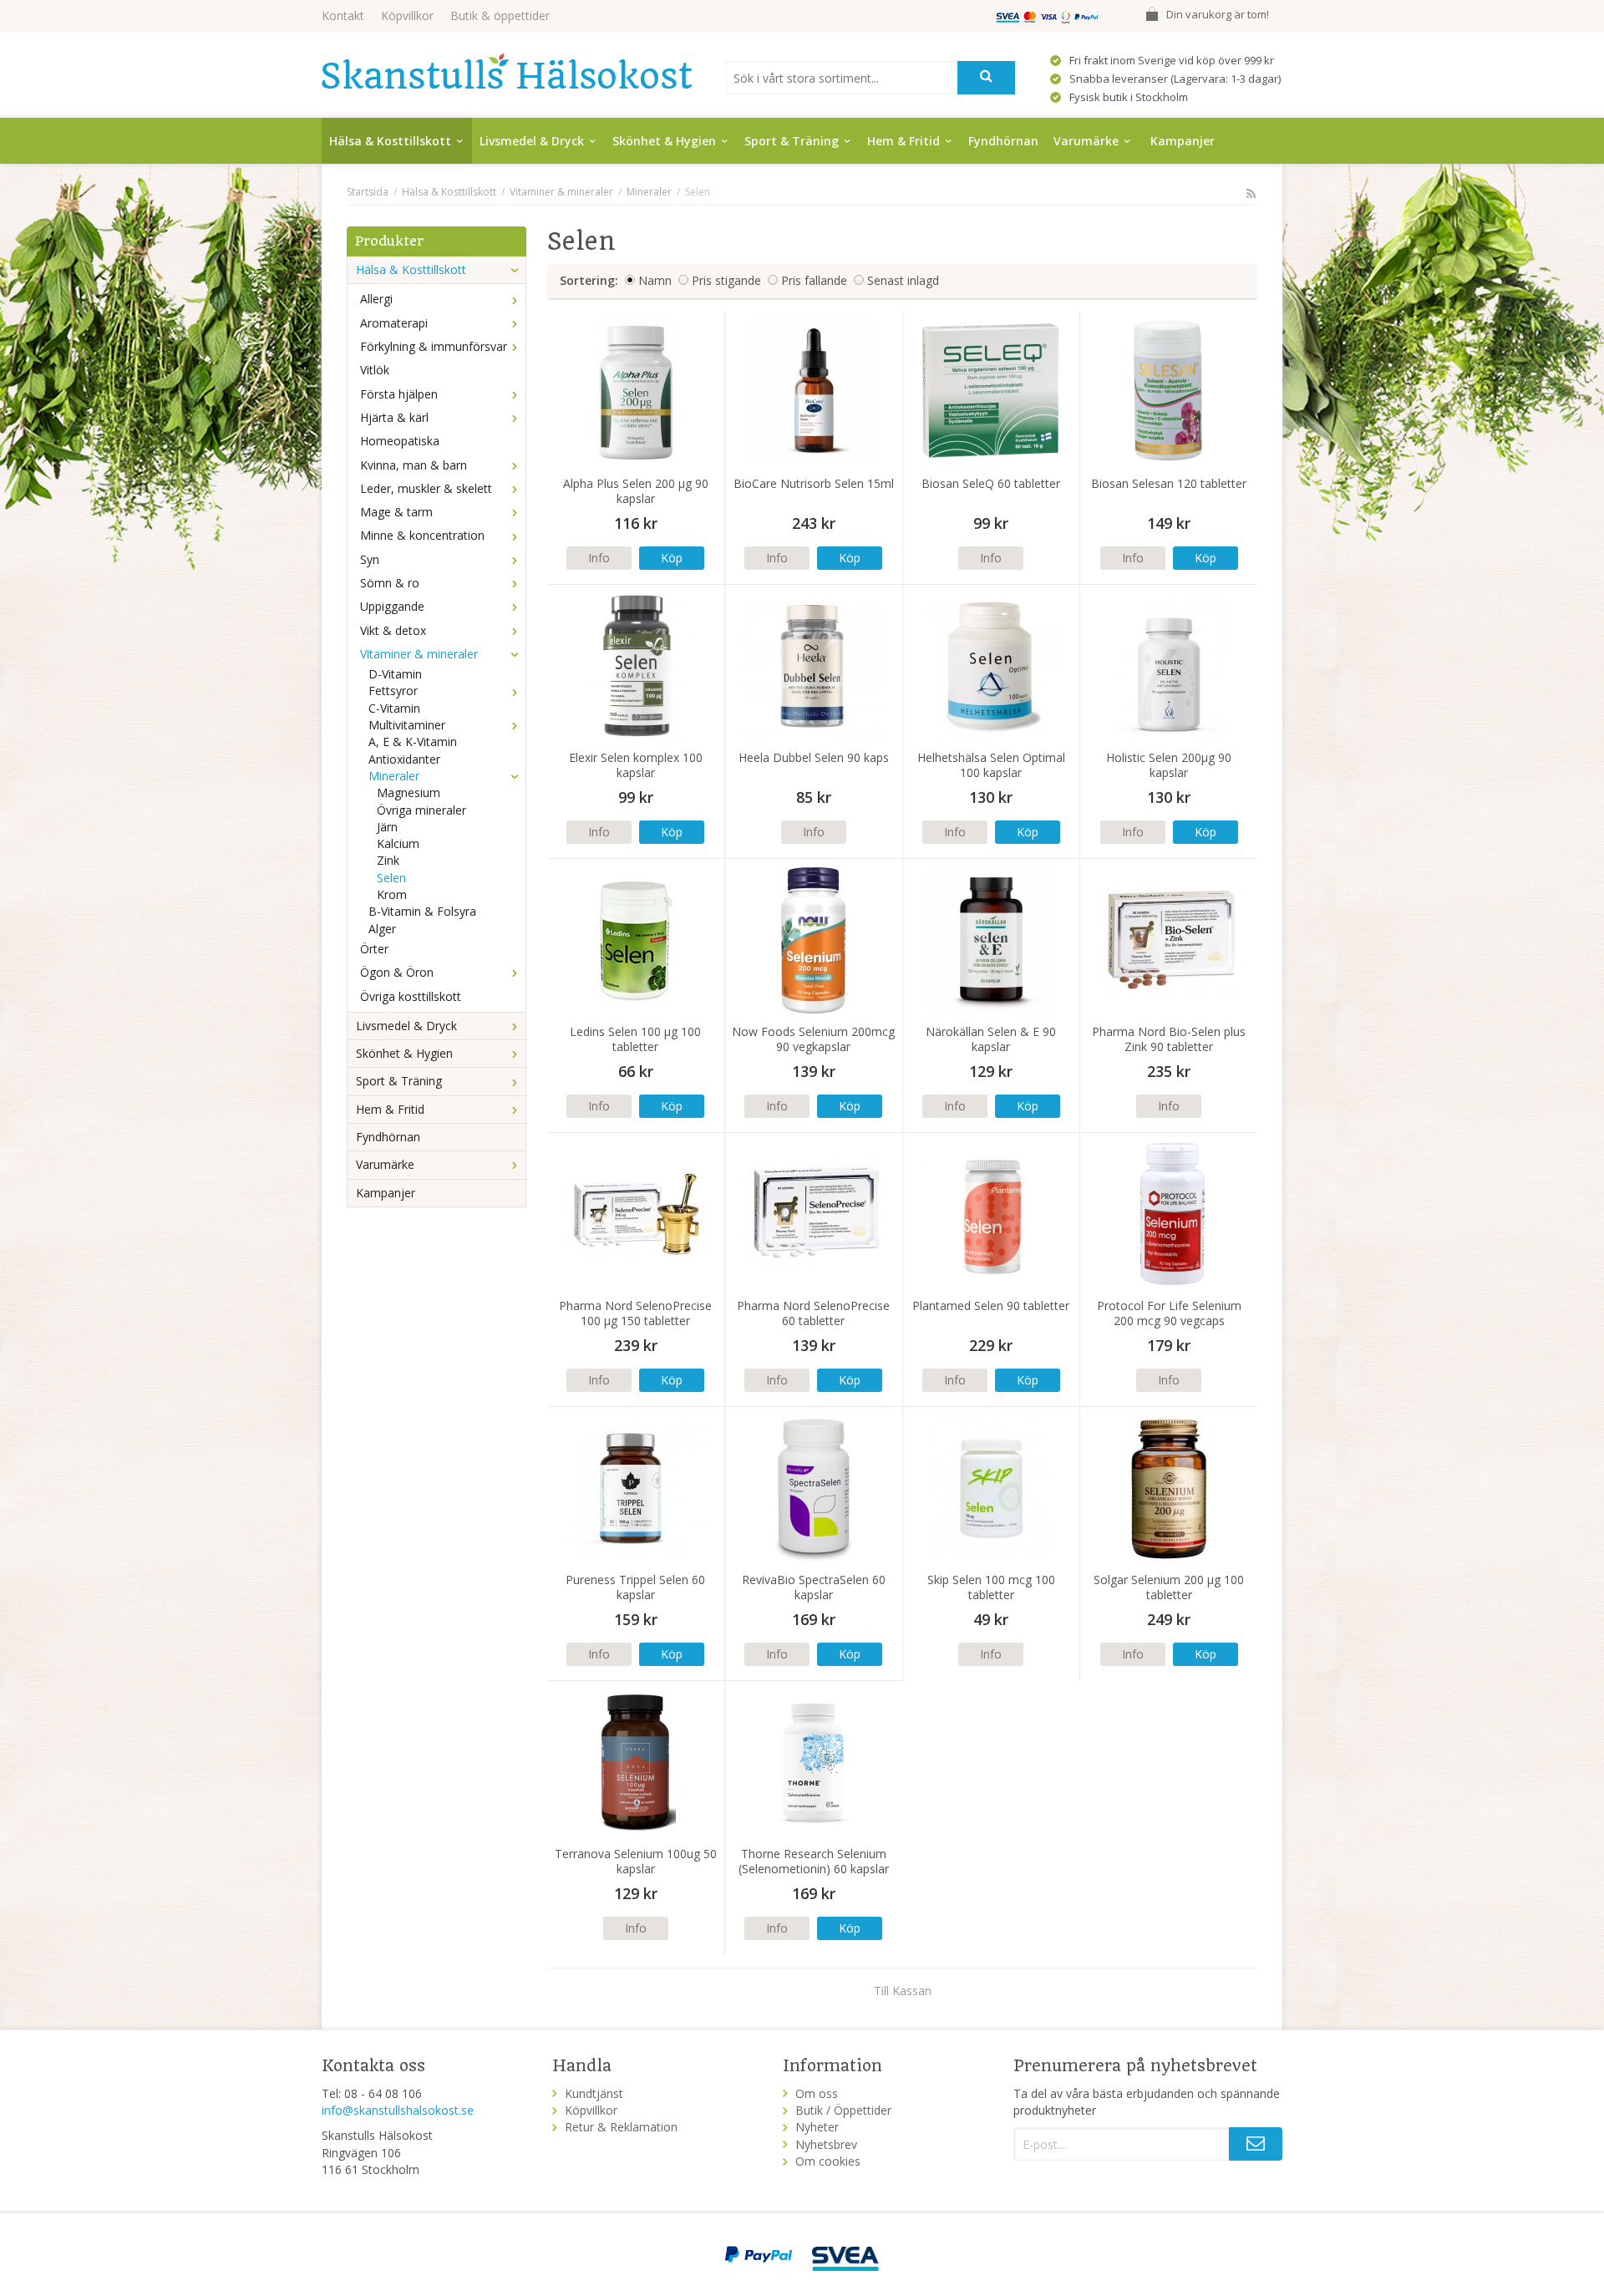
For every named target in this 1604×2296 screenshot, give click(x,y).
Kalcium (398, 843)
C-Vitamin (394, 708)
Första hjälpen (399, 394)
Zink (388, 860)
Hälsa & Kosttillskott (390, 141)
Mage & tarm (396, 512)
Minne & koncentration (422, 535)
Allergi (376, 299)
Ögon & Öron (397, 972)
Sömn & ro (390, 583)
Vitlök (375, 370)
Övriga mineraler (421, 810)
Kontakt (343, 15)
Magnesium (409, 792)
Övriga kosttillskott (411, 996)
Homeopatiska (400, 441)
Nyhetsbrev (826, 2144)
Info (599, 558)
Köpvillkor (407, 15)
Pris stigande (726, 280)
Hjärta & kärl (394, 417)
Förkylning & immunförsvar (434, 346)
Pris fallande (814, 280)
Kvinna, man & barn (414, 465)
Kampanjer (1183, 141)
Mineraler (394, 776)
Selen (391, 878)
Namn (655, 280)
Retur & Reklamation (621, 2127)
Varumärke (1086, 141)
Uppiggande (392, 606)
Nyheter (817, 2127)
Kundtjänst (594, 2093)
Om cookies (828, 2161)
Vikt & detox (393, 630)
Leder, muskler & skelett (426, 488)
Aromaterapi (394, 323)
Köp (672, 558)
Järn (387, 827)
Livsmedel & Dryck (532, 141)
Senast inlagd (903, 280)
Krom (392, 894)
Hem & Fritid (904, 141)
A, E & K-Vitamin (413, 742)
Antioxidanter (404, 759)
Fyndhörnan (1003, 141)
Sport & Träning (792, 141)
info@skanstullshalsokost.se (398, 2110)
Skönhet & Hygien (664, 141)
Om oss (817, 2093)
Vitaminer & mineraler (419, 654)
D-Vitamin (395, 674)
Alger (382, 929)
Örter (374, 949)
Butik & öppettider (500, 15)
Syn (370, 559)
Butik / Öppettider (843, 2110)
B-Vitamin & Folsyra (422, 911)
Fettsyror (393, 691)
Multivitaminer (407, 725)
